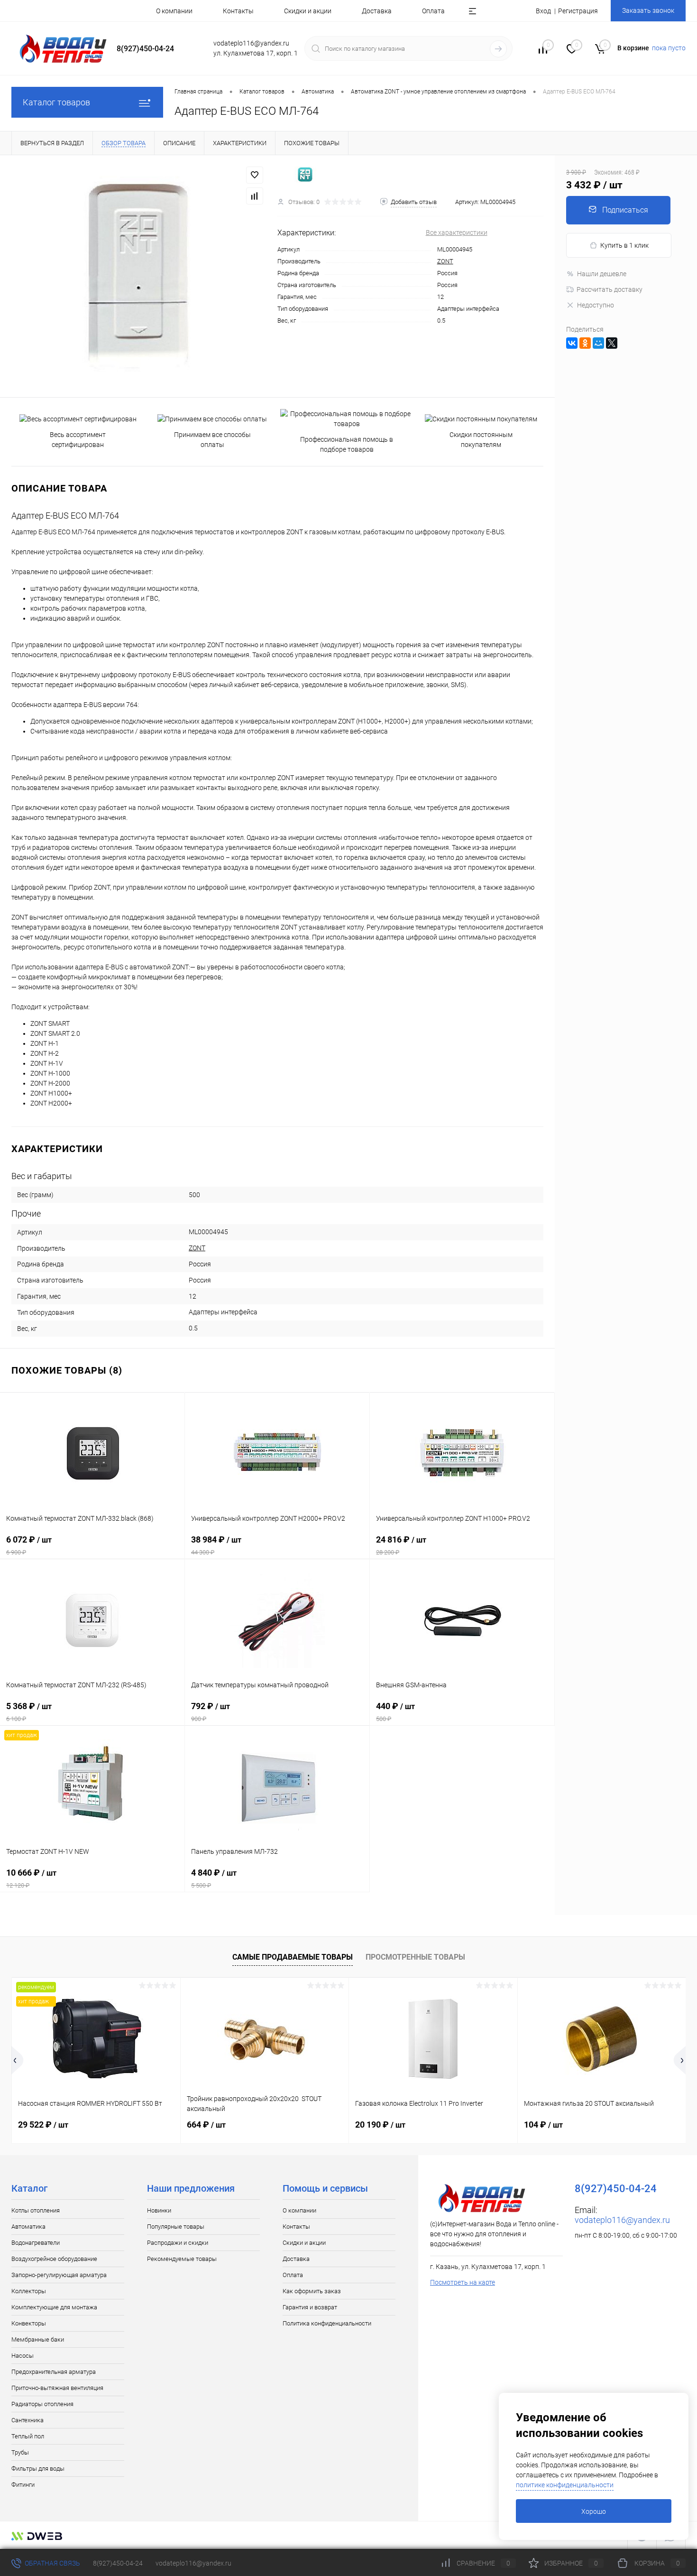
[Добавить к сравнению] (255, 196)
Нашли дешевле (602, 274)
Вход (543, 11)
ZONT (445, 261)
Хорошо (594, 2511)
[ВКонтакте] (572, 343)
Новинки (159, 2210)
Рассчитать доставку (610, 289)
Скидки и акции (308, 11)
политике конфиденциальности (565, 2485)
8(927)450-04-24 (118, 2563)
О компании (174, 11)
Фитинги (23, 2485)
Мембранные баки (38, 2339)
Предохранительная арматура (54, 2372)
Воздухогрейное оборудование (54, 2259)
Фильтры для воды (38, 2469)
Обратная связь (52, 2563)
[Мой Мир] (598, 343)
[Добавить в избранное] (255, 175)
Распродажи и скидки (178, 2243)
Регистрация (578, 11)
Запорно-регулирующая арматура (59, 2275)
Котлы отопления (36, 2210)
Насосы (23, 2356)
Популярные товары (176, 2227)
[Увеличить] (139, 276)
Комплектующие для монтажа (54, 2307)
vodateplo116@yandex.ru (622, 2220)
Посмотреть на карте (463, 2282)
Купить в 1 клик (624, 245)
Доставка (377, 11)
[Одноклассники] (585, 343)
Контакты (238, 11)
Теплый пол (28, 2436)
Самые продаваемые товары (293, 1957)
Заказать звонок (648, 10)
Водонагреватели (36, 2243)
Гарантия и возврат (310, 2307)
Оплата (433, 11)
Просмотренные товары (415, 1957)
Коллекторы (29, 2291)
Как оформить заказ (312, 2291)
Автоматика (28, 2227)
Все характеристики (457, 232)
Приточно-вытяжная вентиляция (57, 2388)
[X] (612, 343)
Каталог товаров (56, 102)
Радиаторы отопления (42, 2404)
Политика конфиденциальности (327, 2323)
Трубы (20, 2452)
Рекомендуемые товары (182, 2259)
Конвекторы (29, 2323)
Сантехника (28, 2420)
